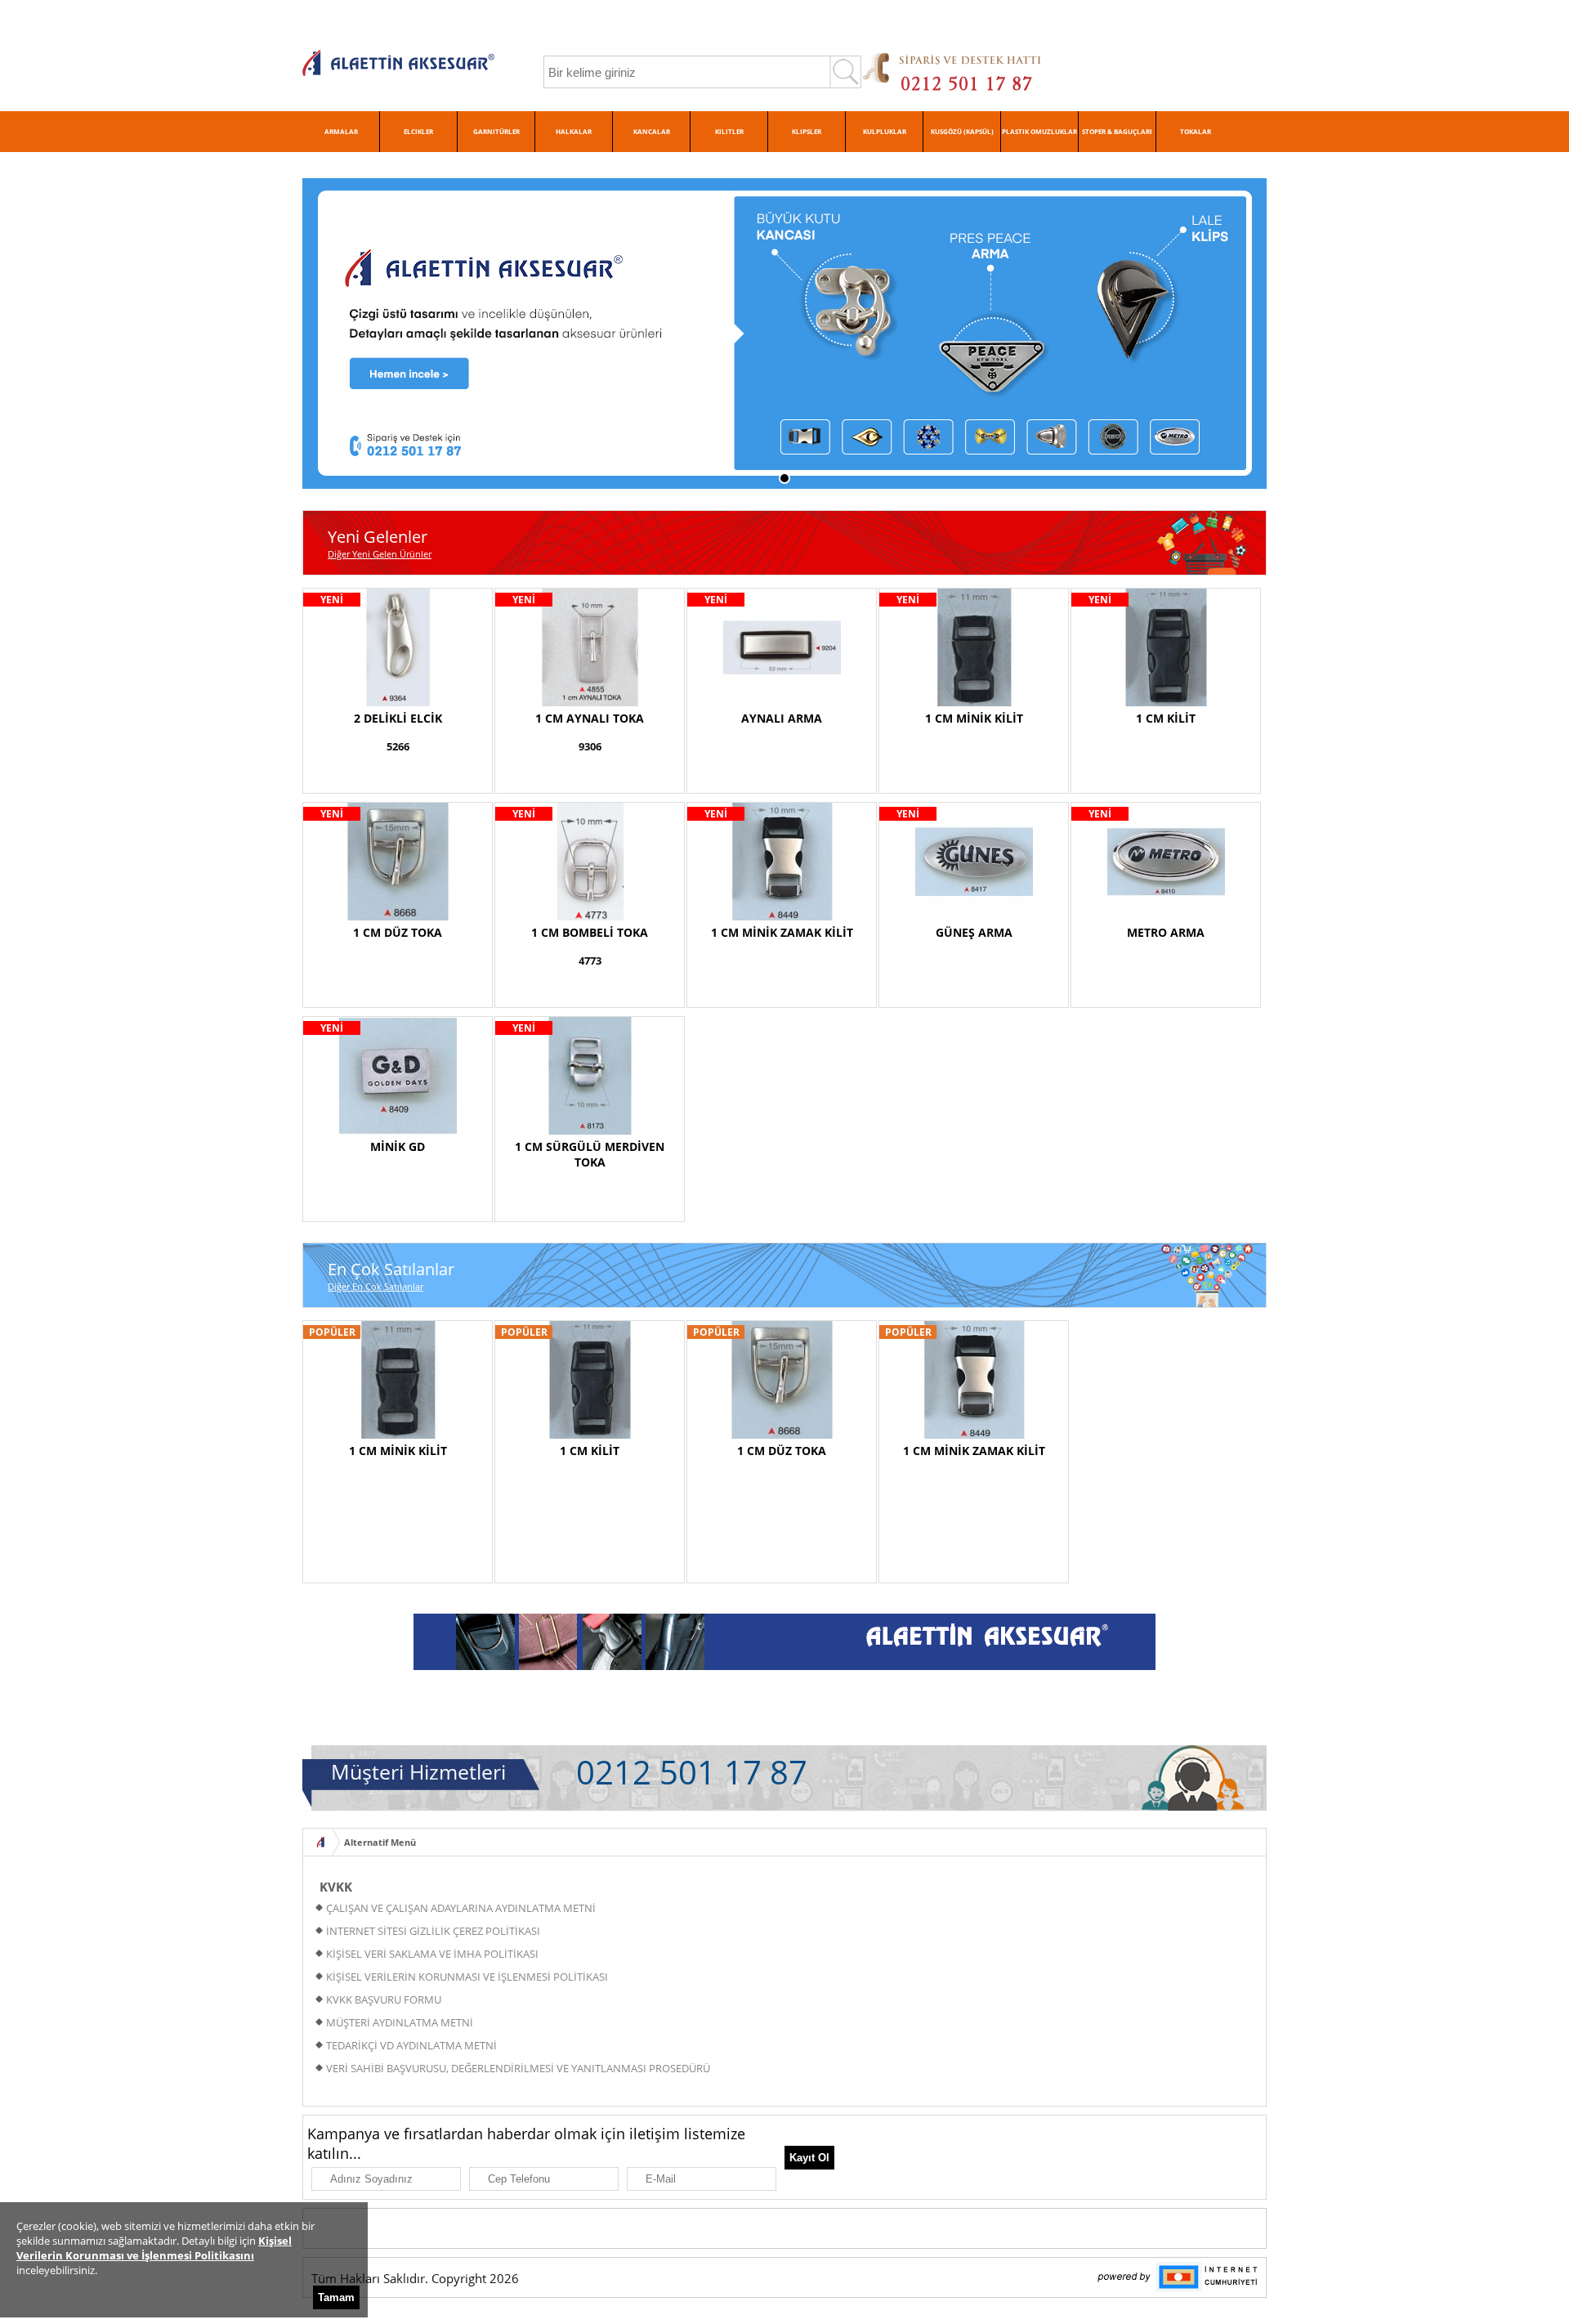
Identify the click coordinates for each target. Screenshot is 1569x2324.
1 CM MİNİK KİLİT (974, 718)
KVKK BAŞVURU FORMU (384, 1999)
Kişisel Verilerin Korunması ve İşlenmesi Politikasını (154, 2248)
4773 (590, 960)
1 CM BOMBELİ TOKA (590, 932)
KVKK (336, 1887)
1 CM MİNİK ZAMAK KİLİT (782, 932)
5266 (398, 746)
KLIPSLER (807, 131)
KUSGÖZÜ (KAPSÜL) (962, 131)
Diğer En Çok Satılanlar (375, 1286)
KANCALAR (652, 131)
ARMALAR (341, 131)
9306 (590, 746)
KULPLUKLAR (885, 131)
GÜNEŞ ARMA (974, 932)
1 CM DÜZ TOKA (398, 932)
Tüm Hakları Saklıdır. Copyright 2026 (415, 2278)
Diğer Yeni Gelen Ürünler (380, 554)
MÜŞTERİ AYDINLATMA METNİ (400, 2022)
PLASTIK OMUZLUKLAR (1039, 131)
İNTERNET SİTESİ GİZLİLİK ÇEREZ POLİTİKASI (433, 1931)
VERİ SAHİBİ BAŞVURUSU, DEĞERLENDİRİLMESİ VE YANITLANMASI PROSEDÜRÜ (518, 2068)
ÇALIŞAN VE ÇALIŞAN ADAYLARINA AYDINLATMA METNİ (461, 1908)
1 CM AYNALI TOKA (590, 718)
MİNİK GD (398, 1146)
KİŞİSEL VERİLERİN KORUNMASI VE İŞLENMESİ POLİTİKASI (467, 1977)
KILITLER (729, 131)
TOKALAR (1196, 131)
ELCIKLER (418, 131)
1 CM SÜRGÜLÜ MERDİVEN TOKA (590, 1154)
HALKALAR (574, 131)
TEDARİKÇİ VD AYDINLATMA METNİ (411, 2045)
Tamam (336, 2297)
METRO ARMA (1166, 932)
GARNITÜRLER (496, 131)
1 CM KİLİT (1166, 718)
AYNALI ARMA (782, 718)
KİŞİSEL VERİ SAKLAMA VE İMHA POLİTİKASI (432, 1954)
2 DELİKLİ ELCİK (398, 718)
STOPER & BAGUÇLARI (1117, 131)
